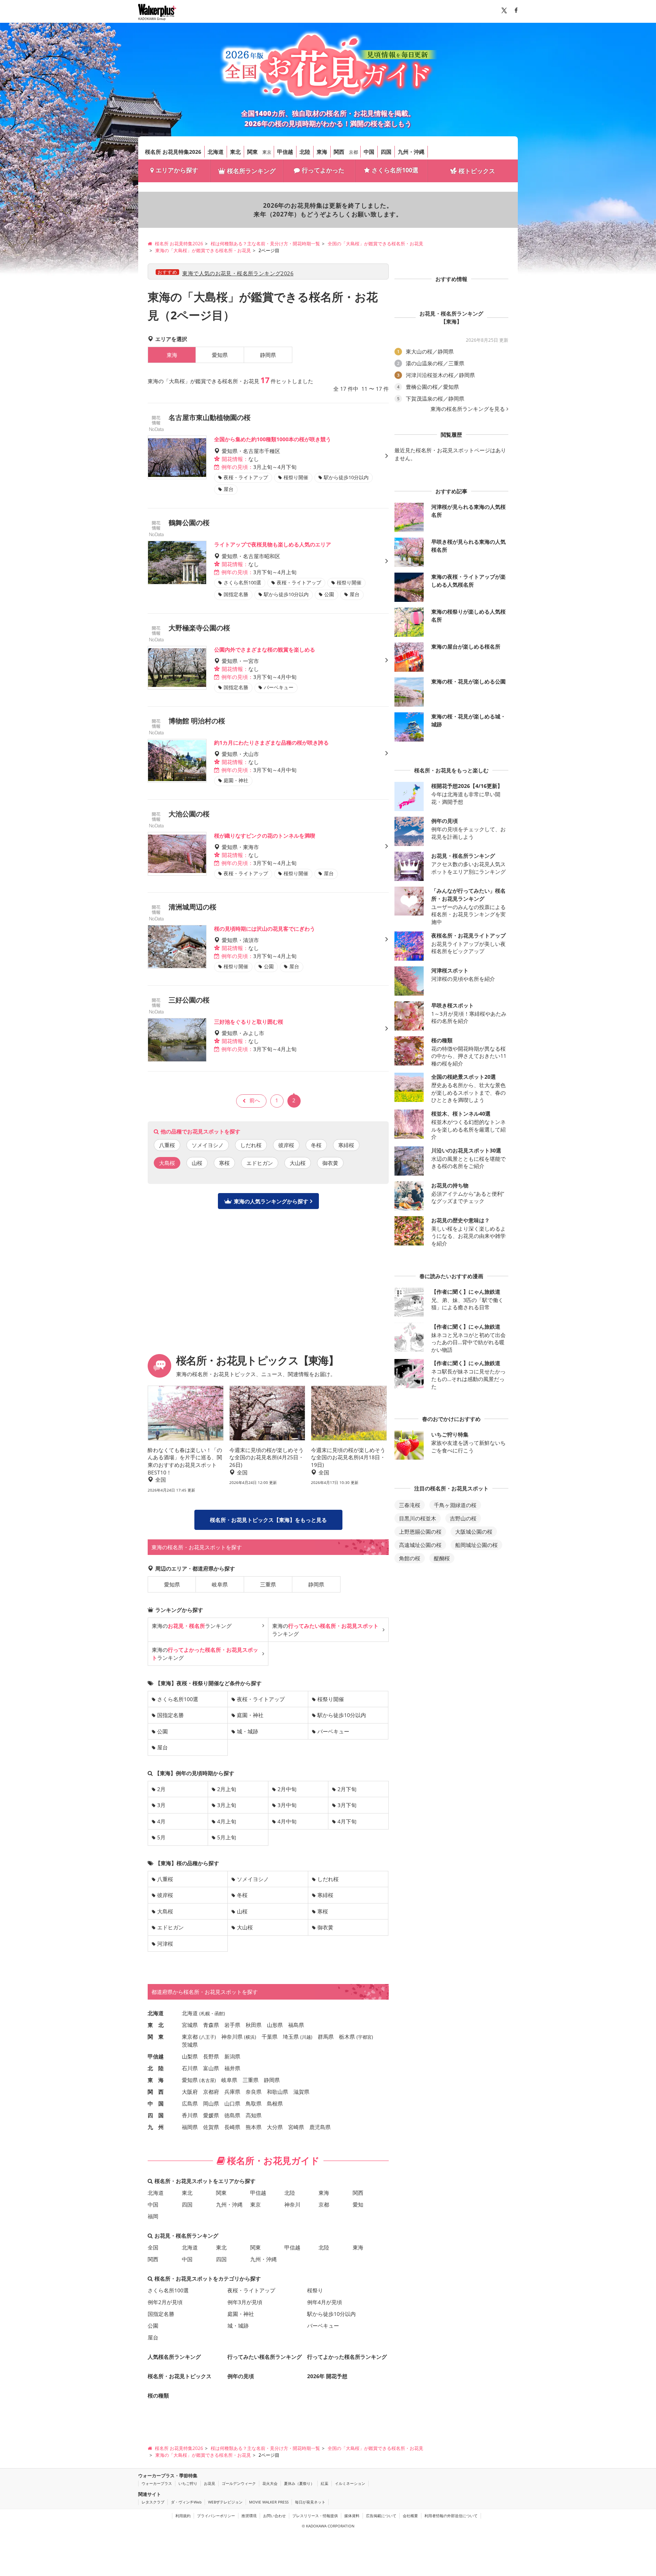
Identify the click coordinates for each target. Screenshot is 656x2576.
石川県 (190, 2068)
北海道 (216, 152)
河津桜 (165, 1944)
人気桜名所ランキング (174, 2357)
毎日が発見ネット (310, 2502)
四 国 (156, 2115)
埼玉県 (291, 2037)
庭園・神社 (250, 1715)
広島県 (190, 2103)
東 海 (156, 2080)
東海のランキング (192, 1626)
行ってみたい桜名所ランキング (265, 2357)
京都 (353, 152)
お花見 (210, 2483)
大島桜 (165, 1911)
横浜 (250, 2037)
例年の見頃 (241, 2376)
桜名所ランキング (251, 171)
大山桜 (298, 1163)
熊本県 (254, 2127)
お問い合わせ (274, 2516)
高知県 (254, 2115)
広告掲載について (381, 2516)
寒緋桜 (346, 1145)
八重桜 (167, 1145)
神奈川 (292, 2204)
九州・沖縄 (411, 152)
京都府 (211, 2092)
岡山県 (211, 2103)
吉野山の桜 (463, 1518)
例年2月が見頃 (165, 2302)
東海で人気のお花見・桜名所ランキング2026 (238, 273)
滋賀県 (301, 2092)
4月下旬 (347, 1821)
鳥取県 (254, 2103)
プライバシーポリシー (216, 2516)
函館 (219, 2013)
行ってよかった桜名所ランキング (347, 2357)
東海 (322, 152)
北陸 (305, 152)
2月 (161, 1789)
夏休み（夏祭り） (299, 2483)
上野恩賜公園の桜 (420, 1532)
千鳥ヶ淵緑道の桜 (455, 1505)
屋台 (162, 1747)
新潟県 (232, 2056)
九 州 (156, 2127)
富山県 (211, 2068)
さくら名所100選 (395, 170)
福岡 (153, 2216)
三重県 (268, 1584)
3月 (161, 1805)
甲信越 (285, 152)
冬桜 (316, 1145)
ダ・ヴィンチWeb (186, 2502)
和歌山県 (278, 2092)
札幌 (205, 2013)
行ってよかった (323, 170)
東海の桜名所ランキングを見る (468, 409)
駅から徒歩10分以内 (342, 1715)
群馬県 (326, 2037)
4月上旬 (227, 1821)
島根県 (275, 2103)
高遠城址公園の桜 (420, 1545)
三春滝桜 (410, 1505)
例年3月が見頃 (245, 2302)
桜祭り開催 (331, 1699)
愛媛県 (211, 2115)
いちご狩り (188, 2483)
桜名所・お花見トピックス (180, 2376)
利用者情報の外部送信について (451, 2516)
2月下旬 (347, 1789)
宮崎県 (296, 2127)
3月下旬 (347, 1805)
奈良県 (254, 2092)
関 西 (156, 2092)
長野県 (211, 2056)
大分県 (275, 2127)
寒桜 (224, 1163)
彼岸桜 (286, 1145)
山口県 (232, 2103)
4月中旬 (287, 1821)
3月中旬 (287, 1805)
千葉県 (270, 2037)
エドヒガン (260, 1163)
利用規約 (183, 2516)
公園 (162, 1731)
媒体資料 (352, 2516)
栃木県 (347, 2037)
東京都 (190, 2037)
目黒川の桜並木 (418, 1518)
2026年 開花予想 (327, 2376)
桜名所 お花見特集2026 (173, 152)
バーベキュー (333, 1731)
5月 (161, 1837)
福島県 (296, 2025)
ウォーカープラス (157, 2483)
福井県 (232, 2068)
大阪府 (190, 2092)
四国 (386, 152)
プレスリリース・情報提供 (315, 2516)
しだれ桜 (251, 1145)
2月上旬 (227, 1789)
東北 (235, 152)
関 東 (156, 2037)
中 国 (156, 2103)
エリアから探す (177, 170)
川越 (306, 2037)
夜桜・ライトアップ (261, 1699)
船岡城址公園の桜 (476, 1545)
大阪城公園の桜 (474, 1532)
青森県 (211, 2025)
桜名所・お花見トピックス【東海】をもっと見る (268, 1520)
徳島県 (232, 2115)
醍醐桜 (442, 1558)
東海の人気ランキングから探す (271, 1201)
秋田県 (254, 2025)
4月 (161, 1821)
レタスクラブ (153, 2502)
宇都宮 (365, 2037)
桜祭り (315, 2290)
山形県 (275, 2025)
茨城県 (190, 2045)
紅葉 (325, 2483)
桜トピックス (477, 171)
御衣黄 (330, 1163)
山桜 (197, 1163)
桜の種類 (158, 2395)
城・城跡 (248, 1731)
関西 (339, 152)
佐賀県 (211, 2127)
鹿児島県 (320, 2127)
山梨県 (190, 2056)
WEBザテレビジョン (225, 2502)
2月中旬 (287, 1789)
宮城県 (190, 2025)
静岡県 (268, 355)
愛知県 (220, 355)
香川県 (190, 2115)
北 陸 (156, 2068)
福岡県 (190, 2127)
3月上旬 (227, 1805)
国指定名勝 (170, 1715)
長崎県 (232, 2127)
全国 (153, 2247)
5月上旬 (227, 1837)
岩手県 (232, 2025)
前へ (255, 1100)
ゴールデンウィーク (239, 2483)
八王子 (208, 2037)
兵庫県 (232, 2092)
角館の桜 (410, 1558)
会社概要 (410, 2516)
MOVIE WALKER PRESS (269, 2502)
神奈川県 (232, 2037)
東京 (267, 152)
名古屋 (208, 2080)
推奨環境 (249, 2516)
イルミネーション (350, 2483)
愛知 (358, 2204)
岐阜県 (220, 1584)
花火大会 (270, 2483)
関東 (252, 152)
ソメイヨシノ (208, 1145)
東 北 (156, 2025)
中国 (369, 152)
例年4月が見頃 (325, 2302)
